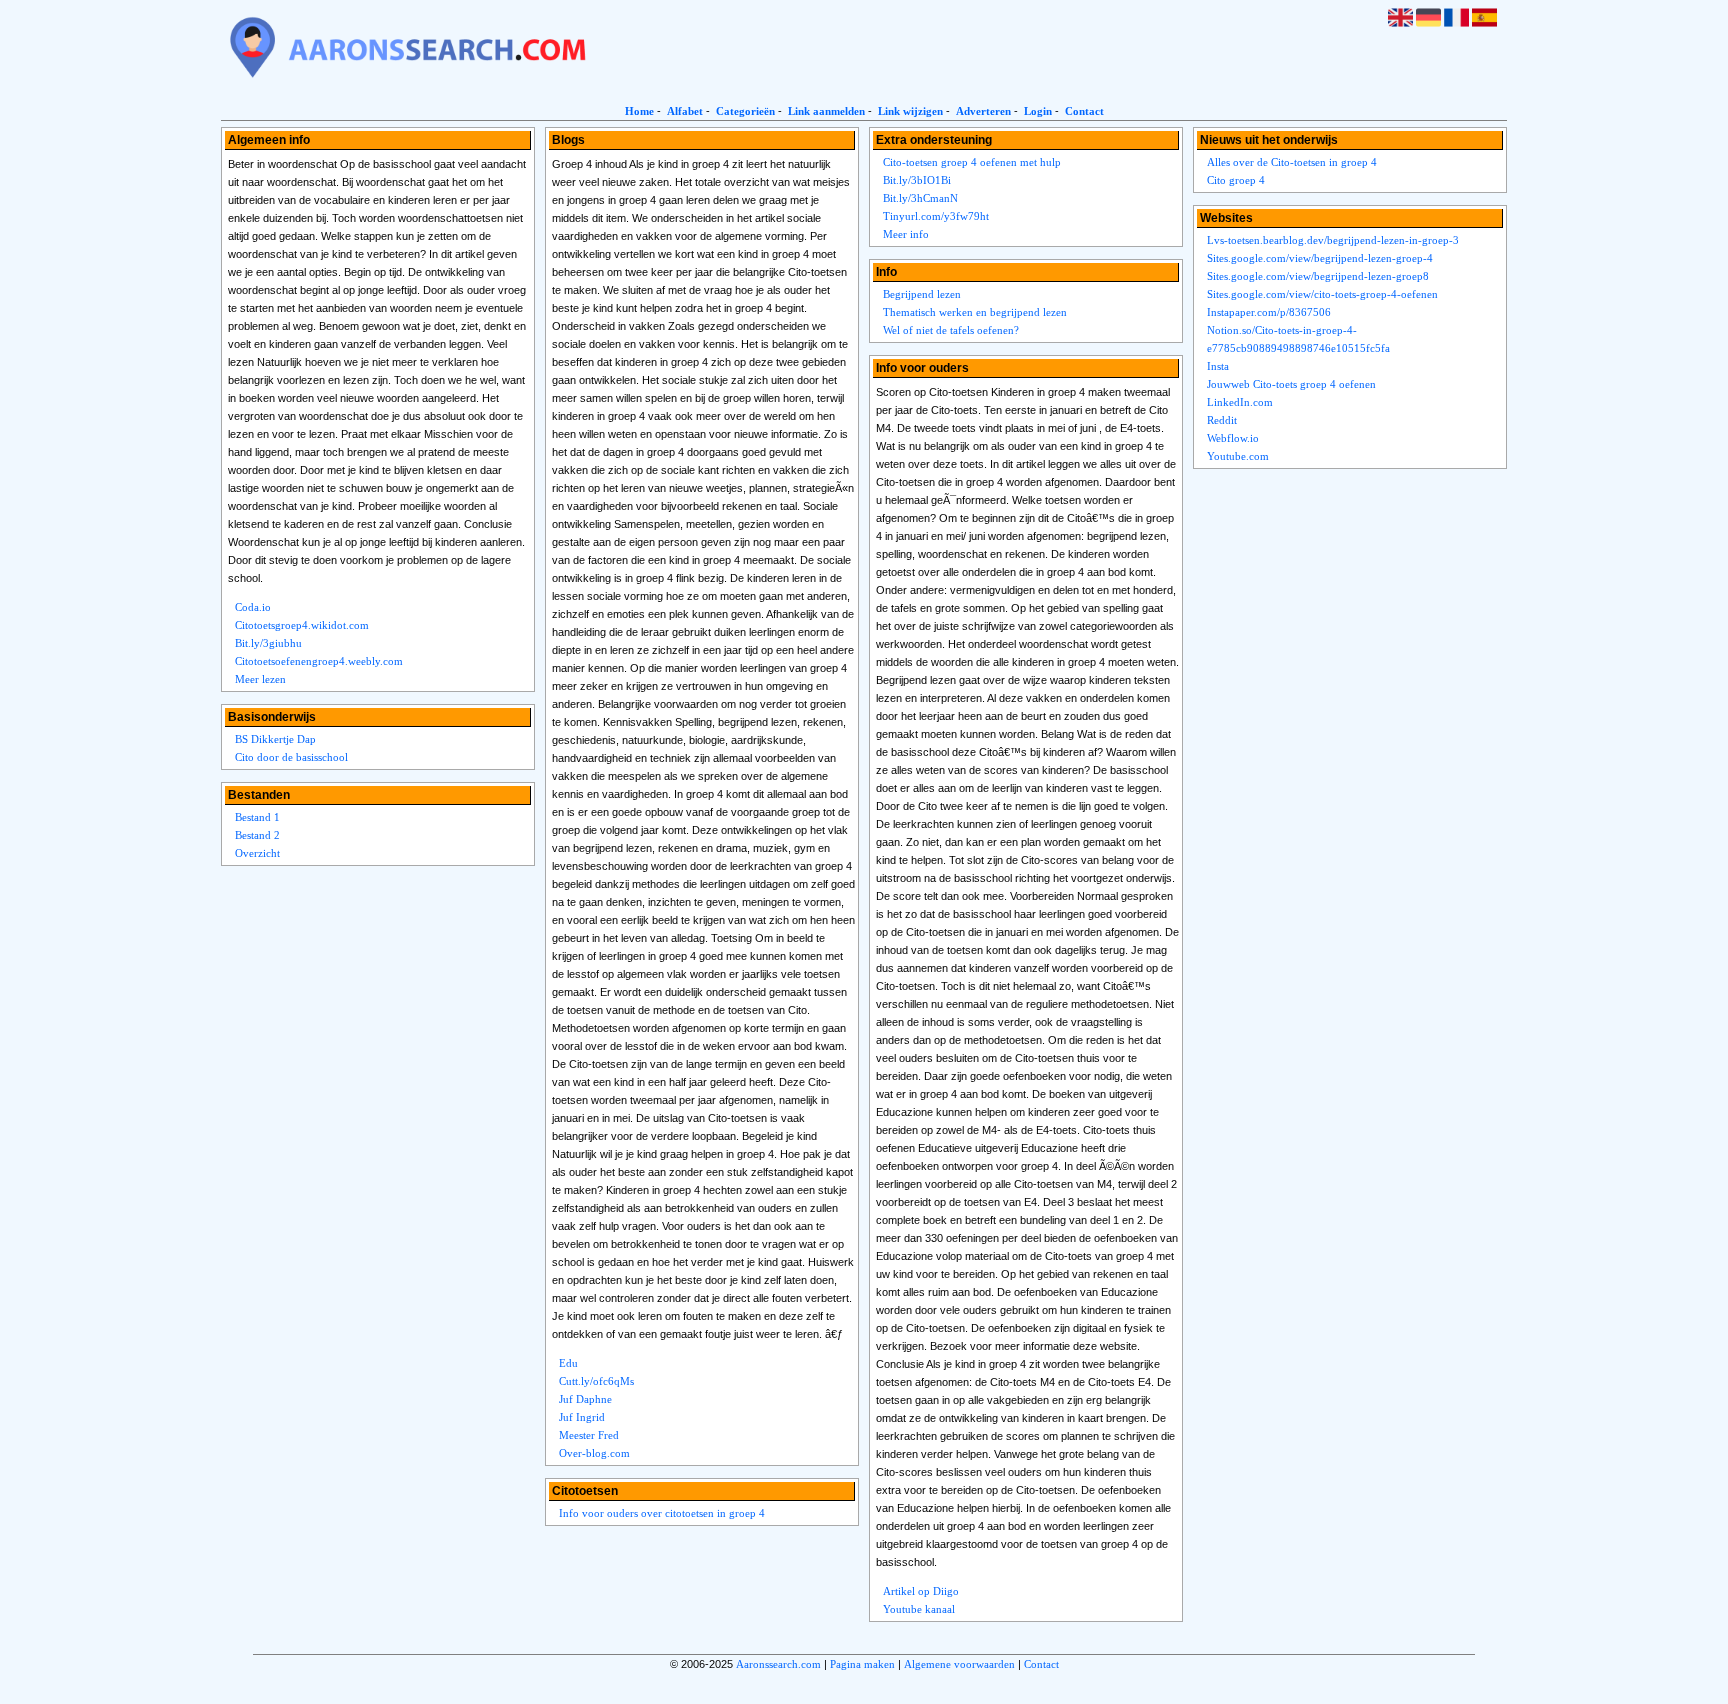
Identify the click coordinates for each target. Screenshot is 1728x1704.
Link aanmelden (826, 111)
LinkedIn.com (1240, 402)
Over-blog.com (594, 1453)
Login (1038, 111)
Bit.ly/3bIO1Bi (917, 180)
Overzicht (257, 853)
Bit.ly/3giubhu (268, 643)
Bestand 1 (257, 817)
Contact (1084, 111)
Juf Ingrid (582, 1417)
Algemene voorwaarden (959, 1664)
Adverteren (983, 111)
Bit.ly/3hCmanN (920, 198)
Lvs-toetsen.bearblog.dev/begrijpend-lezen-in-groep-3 (1333, 240)
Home (639, 111)
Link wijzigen (910, 111)
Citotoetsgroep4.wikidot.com (302, 625)
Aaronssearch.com (778, 1664)
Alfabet (685, 111)
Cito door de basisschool (291, 757)
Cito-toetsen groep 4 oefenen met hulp (972, 162)
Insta (1218, 366)
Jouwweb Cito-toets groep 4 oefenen (1291, 384)
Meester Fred (589, 1435)
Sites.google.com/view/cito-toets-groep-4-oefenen (1322, 294)
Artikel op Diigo (921, 1591)
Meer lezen (260, 679)
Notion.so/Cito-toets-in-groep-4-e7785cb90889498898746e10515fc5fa (1298, 339)
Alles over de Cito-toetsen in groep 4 (1292, 162)
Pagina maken (862, 1664)
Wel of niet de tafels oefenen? (951, 330)
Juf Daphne (585, 1399)
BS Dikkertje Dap (275, 739)
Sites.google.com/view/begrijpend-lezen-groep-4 (1320, 258)
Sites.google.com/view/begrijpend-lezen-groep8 (1318, 276)
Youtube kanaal (919, 1609)
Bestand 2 (257, 835)
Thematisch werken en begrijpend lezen (975, 312)
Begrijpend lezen (922, 294)
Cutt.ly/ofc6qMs (596, 1381)
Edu (568, 1363)
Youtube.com (1238, 456)
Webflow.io (1233, 438)
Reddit (1222, 420)
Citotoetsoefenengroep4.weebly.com (319, 661)
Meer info (906, 234)
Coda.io (253, 607)
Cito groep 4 (1236, 180)
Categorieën (745, 111)
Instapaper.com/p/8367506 (1269, 312)
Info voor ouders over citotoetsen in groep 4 (662, 1513)
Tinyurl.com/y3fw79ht (936, 216)
